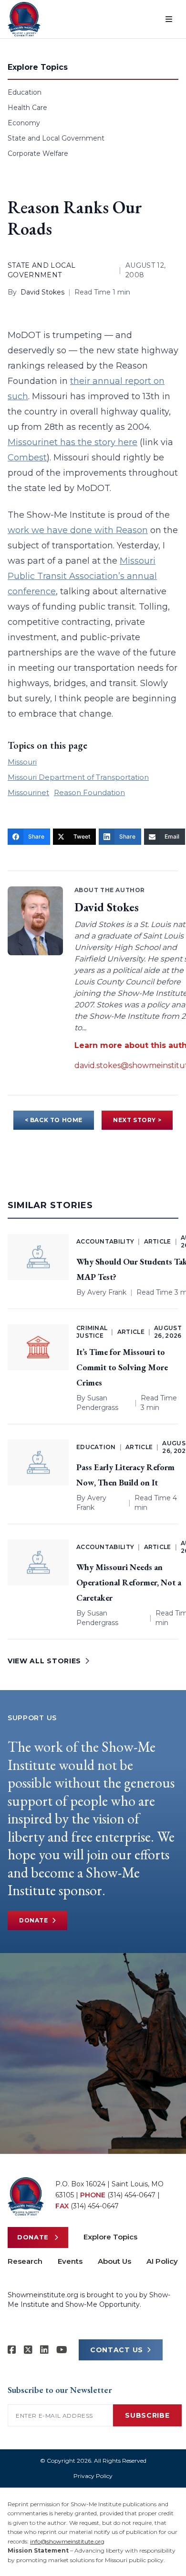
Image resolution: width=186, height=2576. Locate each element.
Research (25, 2261)
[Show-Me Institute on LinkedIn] (44, 2350)
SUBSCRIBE (147, 2415)
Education (25, 92)
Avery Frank (107, 1292)
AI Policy (162, 2261)
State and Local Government (56, 138)
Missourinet (28, 792)
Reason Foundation (89, 792)
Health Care (27, 108)
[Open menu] (169, 19)
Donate (34, 1920)
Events (70, 2261)
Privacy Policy (93, 2476)
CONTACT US (117, 2350)
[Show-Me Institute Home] (24, 19)
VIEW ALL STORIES (44, 1661)
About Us (114, 2261)
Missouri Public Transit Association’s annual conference (82, 576)
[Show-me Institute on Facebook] (12, 2350)
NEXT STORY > (137, 1120)
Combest (27, 458)
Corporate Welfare (38, 153)
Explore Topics (110, 2237)
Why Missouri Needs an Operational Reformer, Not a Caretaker (129, 1582)
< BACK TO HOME (54, 1120)
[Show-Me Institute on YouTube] (62, 2350)
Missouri (22, 762)
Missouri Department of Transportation (78, 777)
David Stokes (42, 292)
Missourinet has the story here (72, 442)
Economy (24, 123)
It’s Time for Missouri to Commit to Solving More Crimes (122, 1367)
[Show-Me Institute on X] (28, 2350)
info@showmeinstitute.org (67, 2541)
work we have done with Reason (78, 530)
